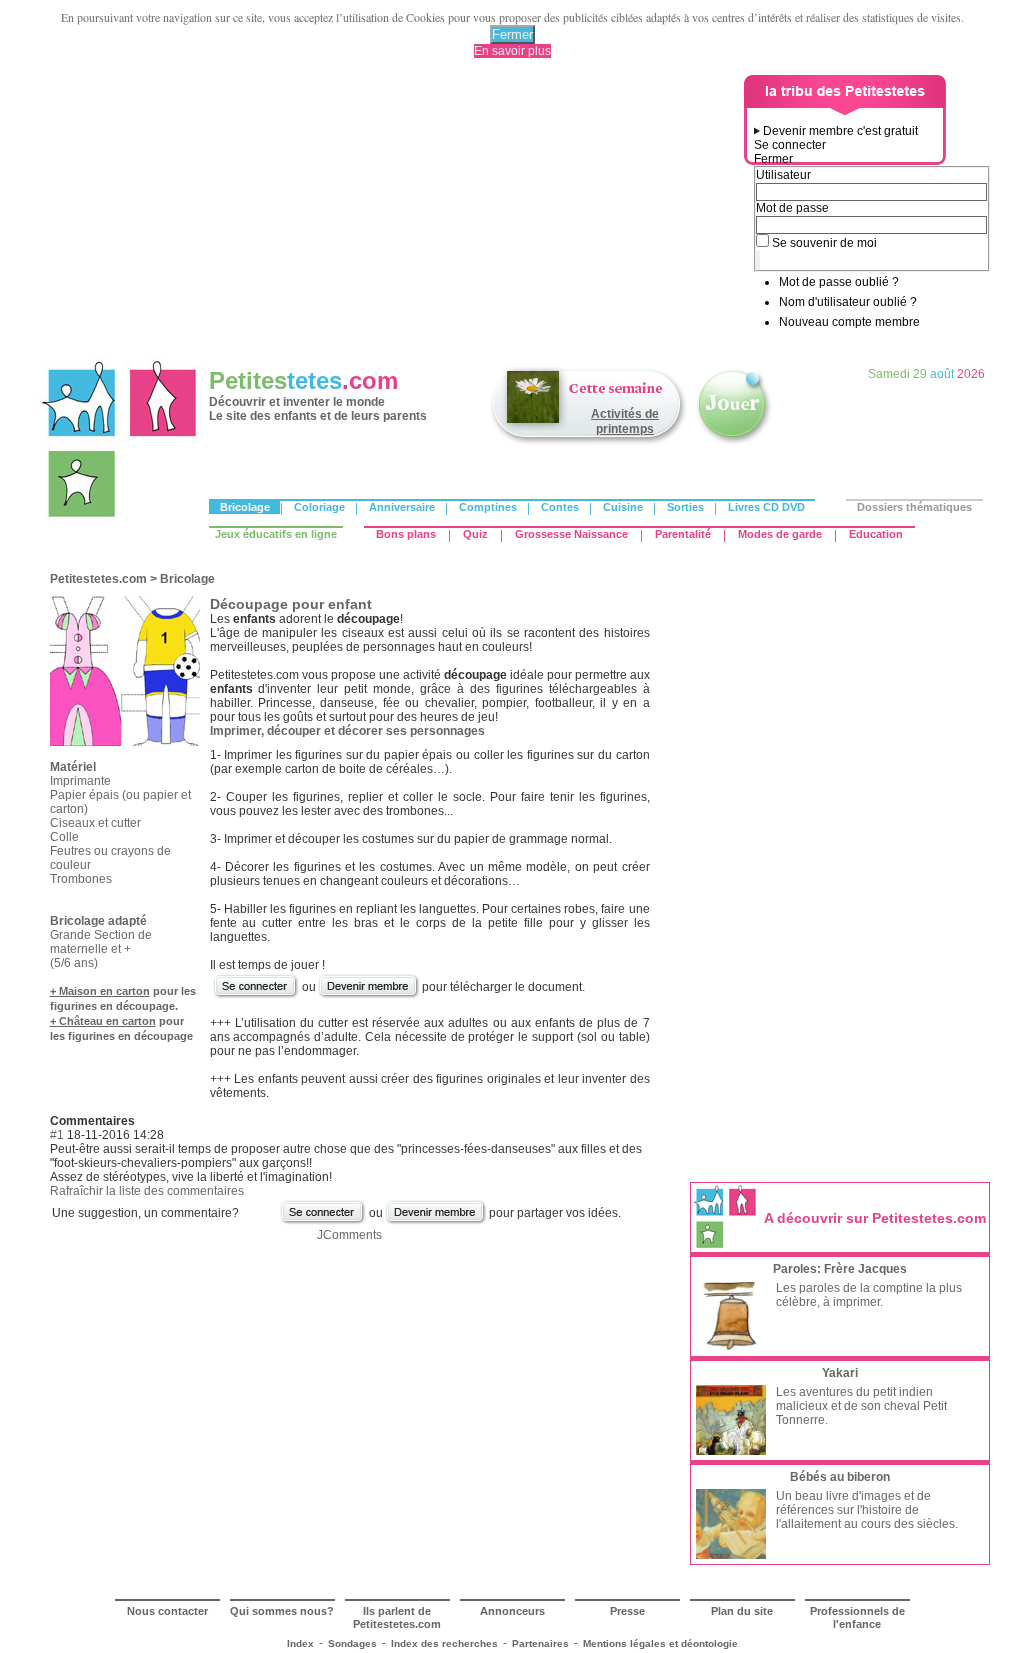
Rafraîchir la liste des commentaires (147, 1191)
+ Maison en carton (100, 991)
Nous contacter (167, 1611)
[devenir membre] (369, 996)
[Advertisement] (393, 215)
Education (876, 534)
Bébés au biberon (840, 1477)
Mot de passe (792, 208)
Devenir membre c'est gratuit (840, 131)
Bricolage (245, 507)
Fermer (512, 34)
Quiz (475, 534)
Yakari (840, 1373)
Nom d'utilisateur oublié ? (848, 302)
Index (300, 1643)
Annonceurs (512, 1611)
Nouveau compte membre (849, 322)
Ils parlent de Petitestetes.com (397, 1617)
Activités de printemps (625, 421)
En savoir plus (512, 51)
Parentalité (683, 534)
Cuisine (623, 507)
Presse (627, 1611)
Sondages (352, 1643)
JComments (349, 1235)
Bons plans (406, 534)
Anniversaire (402, 507)
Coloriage (319, 507)
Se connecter (790, 145)
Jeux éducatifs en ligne (276, 534)
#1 (57, 1135)
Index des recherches (444, 1643)
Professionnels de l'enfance (857, 1617)
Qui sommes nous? (282, 1611)
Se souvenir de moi (824, 243)
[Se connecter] (256, 996)
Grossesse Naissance (571, 534)
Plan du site (742, 1611)
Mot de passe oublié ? (839, 282)
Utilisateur (783, 175)
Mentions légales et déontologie (660, 1643)
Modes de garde (780, 534)
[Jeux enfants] (734, 443)
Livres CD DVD (766, 507)
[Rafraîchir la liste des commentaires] (139, 1121)
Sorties (685, 507)
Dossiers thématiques (914, 507)
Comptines (488, 507)
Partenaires (540, 1643)
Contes (560, 507)
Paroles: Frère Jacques (840, 1269)
